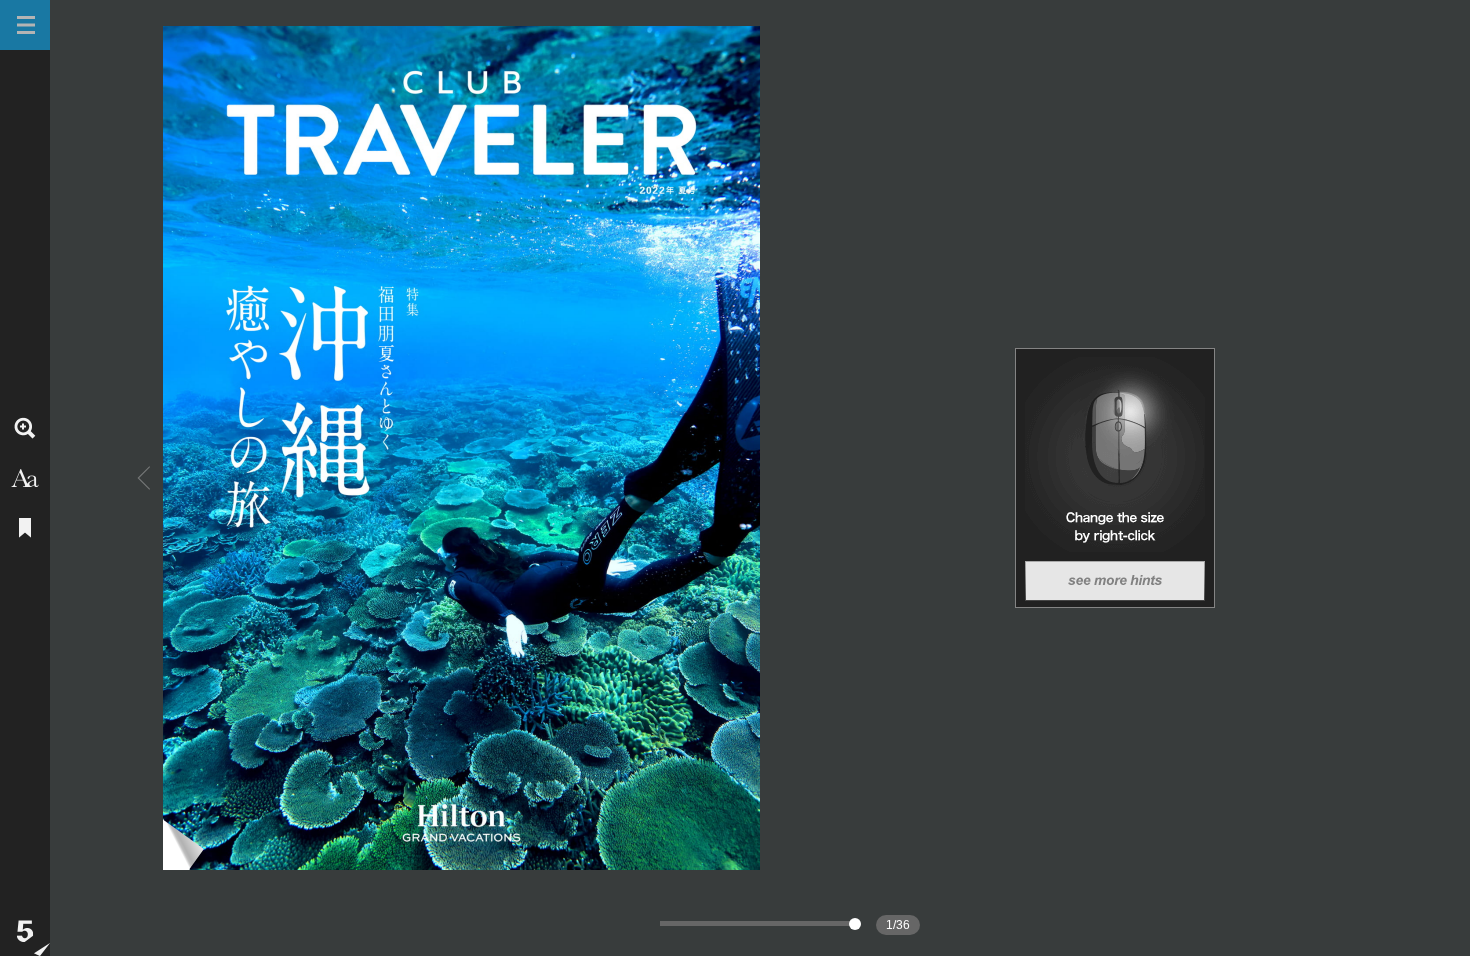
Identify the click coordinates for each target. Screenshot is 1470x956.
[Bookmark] (25, 528)
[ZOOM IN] (25, 428)
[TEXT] (25, 478)
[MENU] (25, 25)
